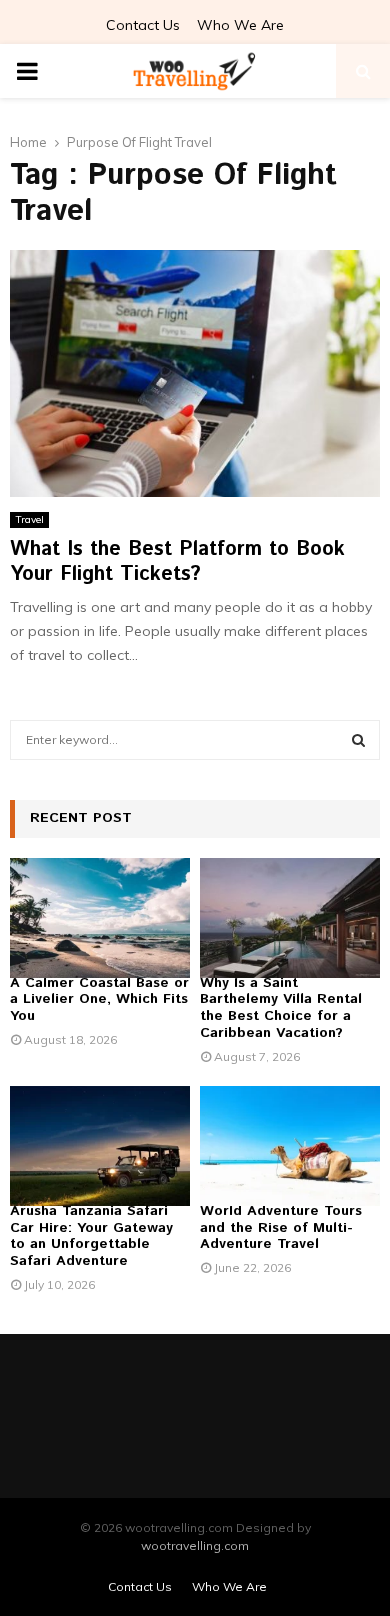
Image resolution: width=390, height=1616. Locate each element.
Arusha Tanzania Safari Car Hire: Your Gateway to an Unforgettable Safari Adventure (91, 1236)
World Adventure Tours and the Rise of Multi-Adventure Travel (281, 1228)
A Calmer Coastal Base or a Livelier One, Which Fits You (99, 1000)
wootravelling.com (195, 1545)
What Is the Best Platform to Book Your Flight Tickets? (177, 562)
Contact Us (143, 25)
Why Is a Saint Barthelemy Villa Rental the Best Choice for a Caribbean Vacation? (281, 1008)
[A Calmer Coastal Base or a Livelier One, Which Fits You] (100, 918)
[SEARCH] (358, 740)
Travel (29, 519)
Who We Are (240, 25)
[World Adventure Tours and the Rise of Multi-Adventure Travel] (290, 1146)
